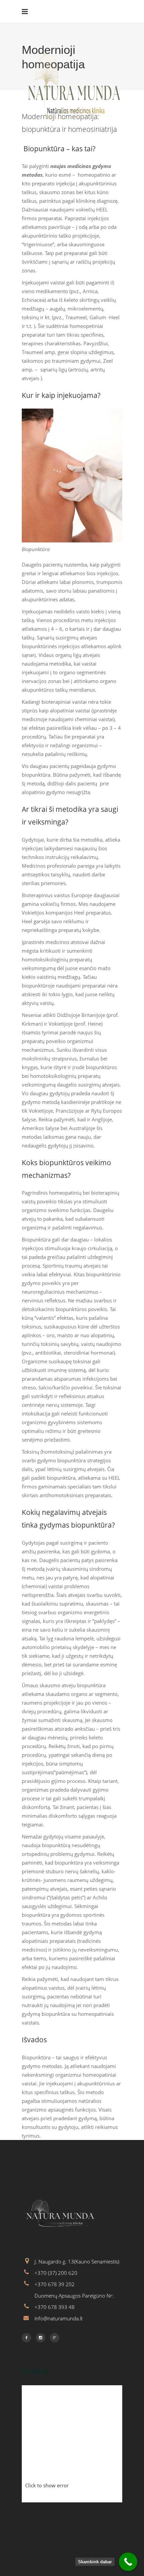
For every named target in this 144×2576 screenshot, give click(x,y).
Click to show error (47, 2485)
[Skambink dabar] (128, 2562)
